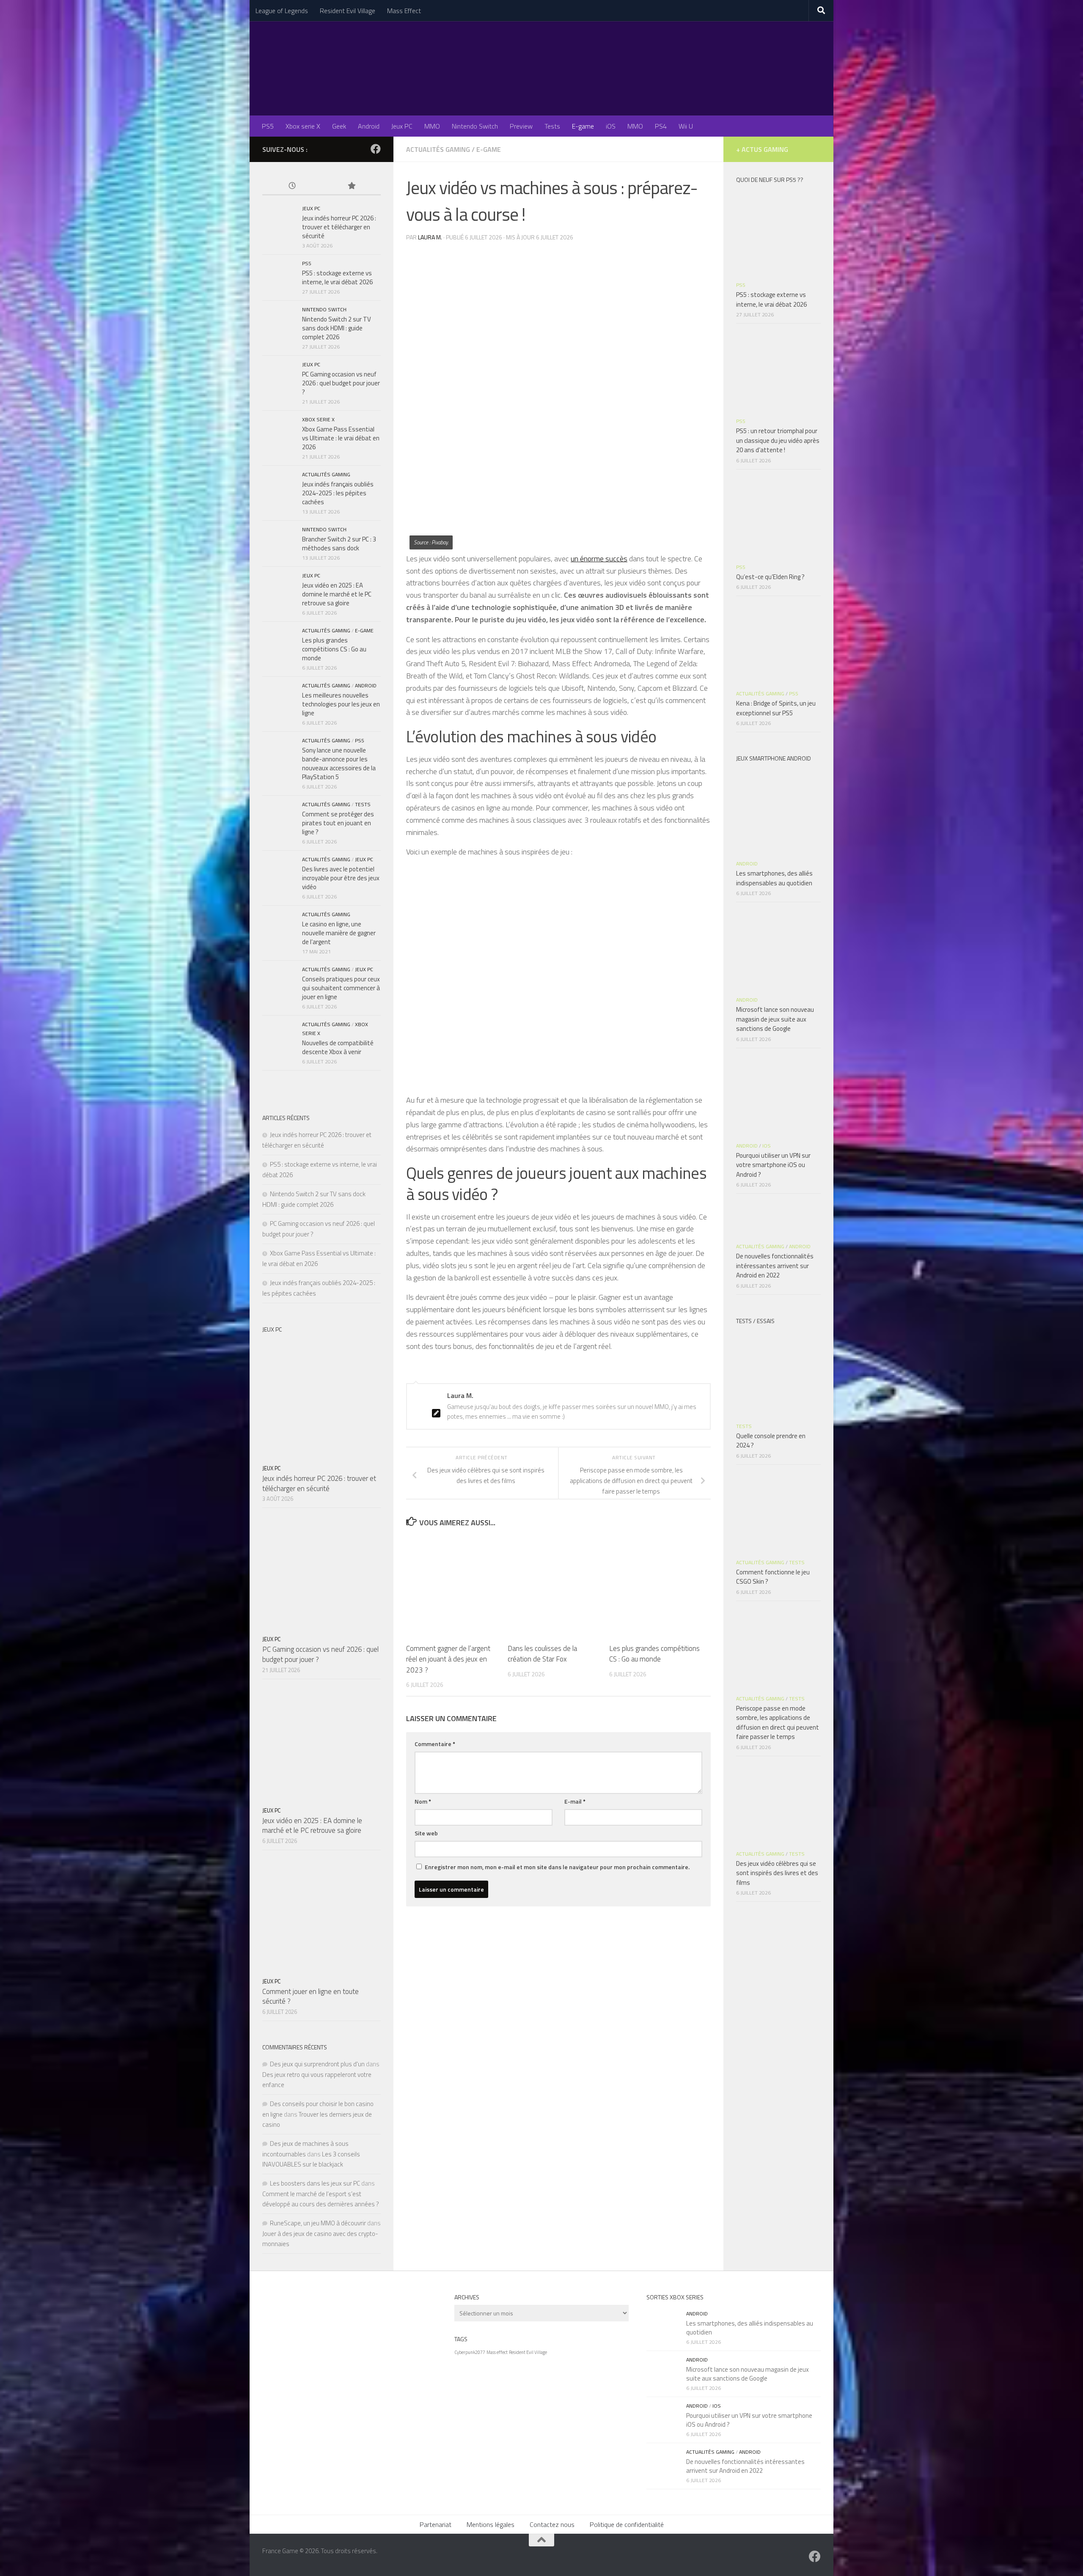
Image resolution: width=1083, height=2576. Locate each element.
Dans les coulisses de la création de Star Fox (542, 1654)
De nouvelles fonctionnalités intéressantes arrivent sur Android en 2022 (775, 1266)
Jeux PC (402, 126)
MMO (432, 126)
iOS (611, 126)
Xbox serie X (303, 126)
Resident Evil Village (348, 11)
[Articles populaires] (351, 186)
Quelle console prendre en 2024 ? (771, 1441)
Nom (423, 1801)
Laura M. (430, 237)
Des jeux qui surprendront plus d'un (317, 2064)
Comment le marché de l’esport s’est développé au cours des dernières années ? (321, 2199)
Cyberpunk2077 (470, 2352)
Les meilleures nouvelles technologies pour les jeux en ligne (341, 704)
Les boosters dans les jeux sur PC (315, 2183)
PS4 (661, 126)
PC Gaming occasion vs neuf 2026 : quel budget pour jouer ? (341, 383)
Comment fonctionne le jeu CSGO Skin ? (773, 1577)
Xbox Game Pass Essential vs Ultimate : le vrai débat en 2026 (341, 438)
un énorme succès (599, 559)
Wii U (686, 126)
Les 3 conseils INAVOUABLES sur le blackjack (311, 2159)
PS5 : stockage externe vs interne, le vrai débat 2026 (337, 277)
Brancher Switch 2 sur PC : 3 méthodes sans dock (339, 544)
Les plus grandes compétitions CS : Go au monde (654, 1654)
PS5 (268, 126)
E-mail (575, 1801)
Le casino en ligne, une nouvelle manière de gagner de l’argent (339, 933)
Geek (339, 126)
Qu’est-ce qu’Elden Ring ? (770, 577)
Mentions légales (491, 2524)
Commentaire (435, 1744)
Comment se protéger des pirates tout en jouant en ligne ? (338, 823)
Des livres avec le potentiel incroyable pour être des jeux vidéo (341, 878)
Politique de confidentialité (627, 2524)
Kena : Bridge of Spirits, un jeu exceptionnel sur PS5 (776, 708)
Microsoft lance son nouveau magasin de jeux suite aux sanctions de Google (775, 1019)
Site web (426, 1833)
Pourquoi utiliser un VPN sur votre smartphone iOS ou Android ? (773, 1165)
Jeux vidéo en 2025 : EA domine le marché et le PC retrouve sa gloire (337, 594)
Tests (552, 126)
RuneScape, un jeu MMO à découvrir (318, 2223)
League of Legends (282, 11)
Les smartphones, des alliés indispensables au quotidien (774, 878)
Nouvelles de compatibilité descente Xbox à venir (338, 1047)
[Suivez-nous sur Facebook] (376, 149)
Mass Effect (404, 11)
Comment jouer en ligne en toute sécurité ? (311, 1997)
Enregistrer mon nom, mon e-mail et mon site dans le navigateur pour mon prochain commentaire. (557, 1867)
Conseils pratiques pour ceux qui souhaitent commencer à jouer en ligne (341, 988)
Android (369, 126)
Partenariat (436, 2524)
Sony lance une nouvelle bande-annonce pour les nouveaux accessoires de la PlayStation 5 (339, 763)
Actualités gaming (438, 149)
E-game (583, 126)
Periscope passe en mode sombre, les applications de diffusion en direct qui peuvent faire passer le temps (778, 1723)
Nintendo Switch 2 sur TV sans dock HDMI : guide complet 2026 (337, 328)
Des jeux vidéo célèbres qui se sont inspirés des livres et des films (777, 1873)
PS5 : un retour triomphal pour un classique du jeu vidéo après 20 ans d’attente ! (778, 440)
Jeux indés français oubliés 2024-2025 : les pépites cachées (338, 493)
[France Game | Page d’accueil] (541, 68)
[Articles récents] (292, 186)
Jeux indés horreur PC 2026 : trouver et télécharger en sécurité (339, 227)
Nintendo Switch (475, 126)
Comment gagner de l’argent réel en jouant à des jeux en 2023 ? (448, 1659)
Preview (521, 126)
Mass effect (497, 2352)
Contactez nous (552, 2524)
